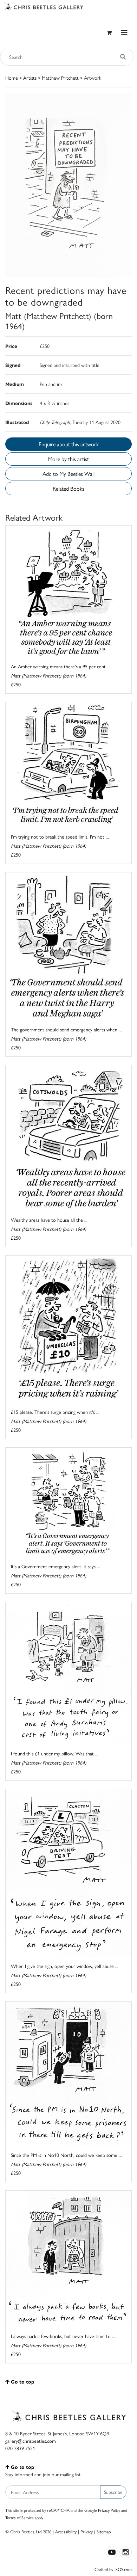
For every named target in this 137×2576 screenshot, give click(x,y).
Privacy (87, 2531)
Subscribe (113, 2492)
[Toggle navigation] (124, 33)
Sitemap (104, 2531)
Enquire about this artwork (69, 444)
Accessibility (66, 2531)
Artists (30, 78)
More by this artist (68, 459)
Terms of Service (19, 2517)
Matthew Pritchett (60, 78)
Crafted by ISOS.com (113, 2569)
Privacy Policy (109, 2510)
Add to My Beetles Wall (68, 474)
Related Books (68, 488)
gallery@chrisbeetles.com (31, 2441)
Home (12, 78)
